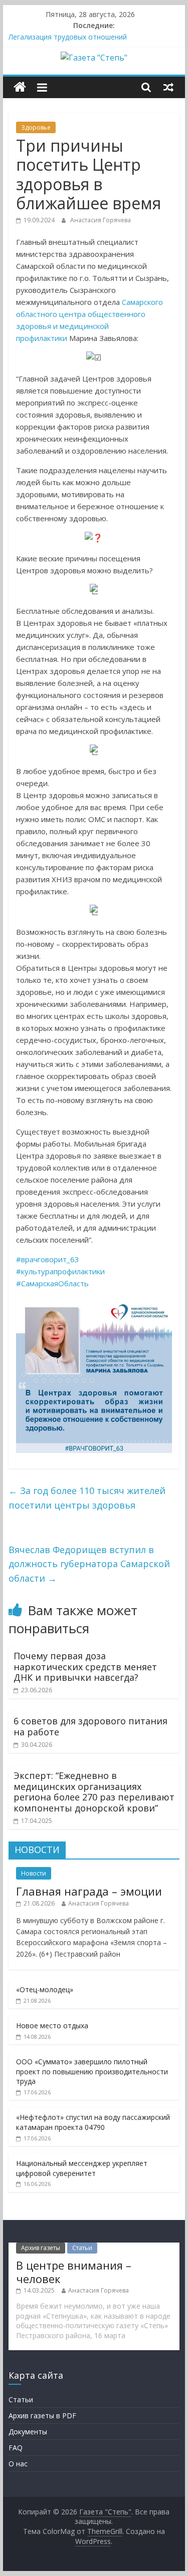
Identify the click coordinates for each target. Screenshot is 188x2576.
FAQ (16, 2448)
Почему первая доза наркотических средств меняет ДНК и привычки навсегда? (85, 1667)
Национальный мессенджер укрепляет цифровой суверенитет (82, 2168)
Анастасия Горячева (101, 220)
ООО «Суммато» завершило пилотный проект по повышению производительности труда (92, 2071)
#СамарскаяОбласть (52, 1283)
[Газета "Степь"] (20, 87)
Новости (34, 1873)
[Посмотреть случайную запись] (168, 87)
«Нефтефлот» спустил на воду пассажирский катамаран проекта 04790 (93, 2122)
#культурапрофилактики (60, 1271)
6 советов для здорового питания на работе (90, 1726)
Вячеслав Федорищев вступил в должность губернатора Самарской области (89, 1564)
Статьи (82, 2248)
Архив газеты (41, 2248)
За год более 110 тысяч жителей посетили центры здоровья (87, 1498)
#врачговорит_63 (48, 1259)
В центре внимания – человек (74, 2272)
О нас (18, 2464)
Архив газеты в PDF (42, 2416)
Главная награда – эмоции (89, 1891)
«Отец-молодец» (45, 1989)
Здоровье (36, 127)
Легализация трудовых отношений (68, 37)
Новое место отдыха (52, 2026)
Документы (28, 2432)
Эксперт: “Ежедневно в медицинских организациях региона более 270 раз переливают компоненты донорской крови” (94, 1792)
